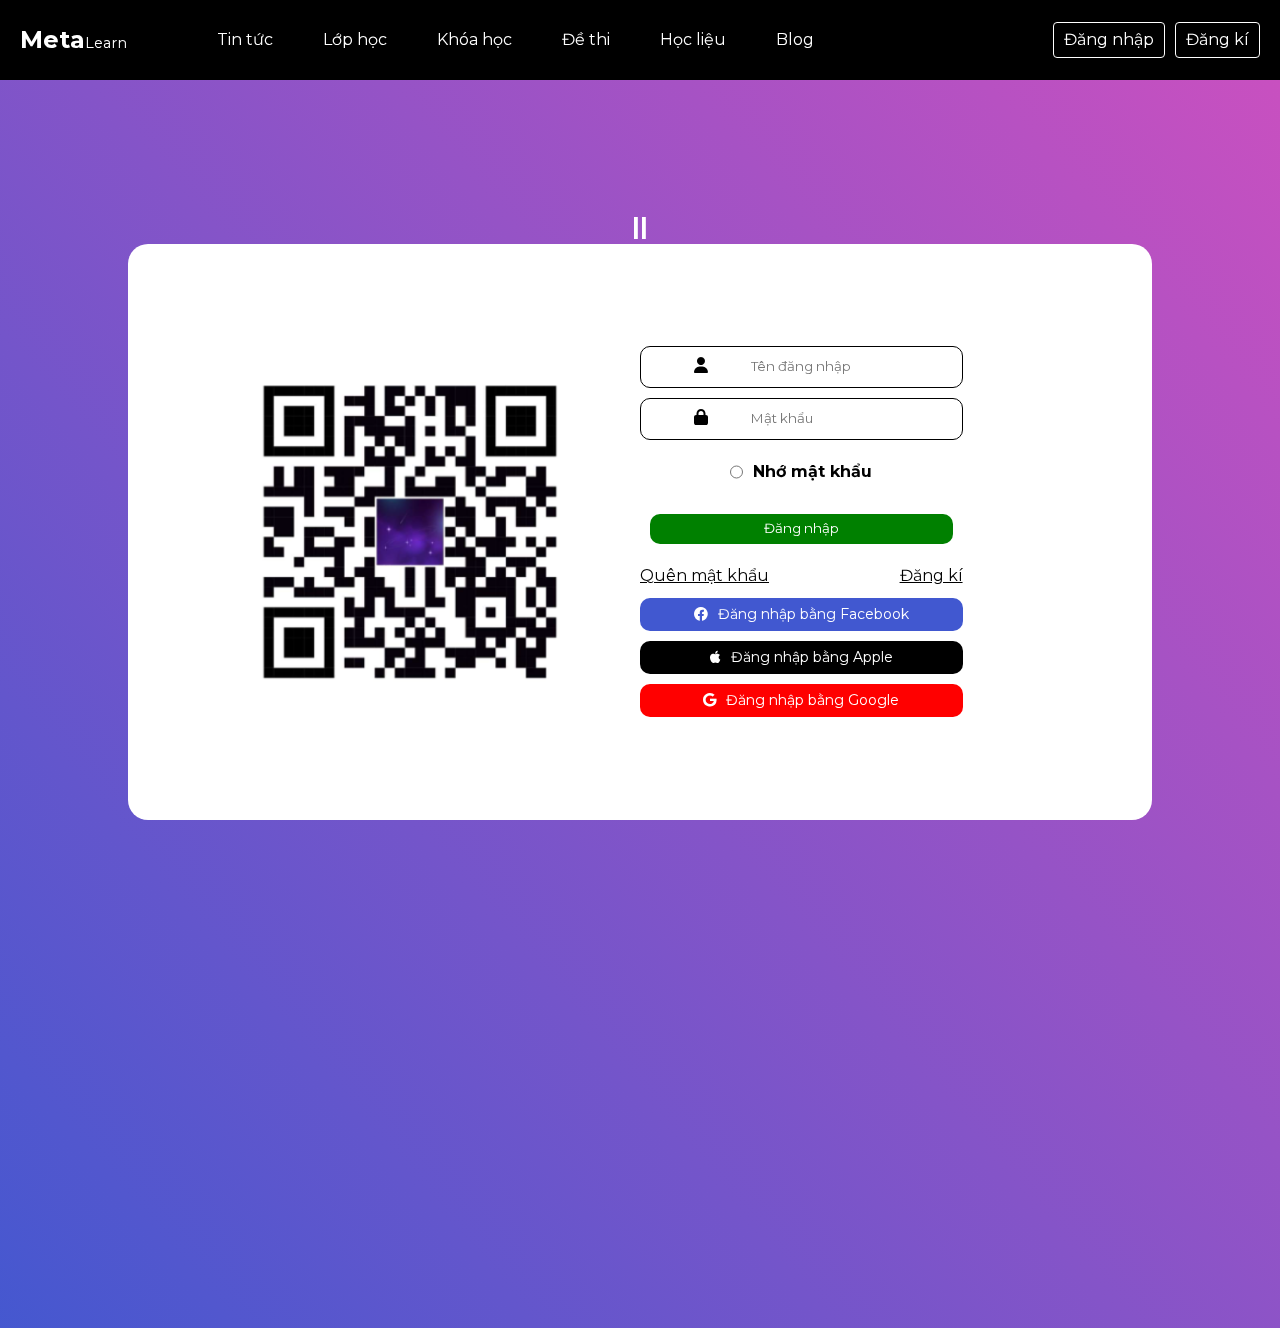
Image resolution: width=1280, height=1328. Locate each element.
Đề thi (586, 39)
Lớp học (355, 39)
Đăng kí (1217, 39)
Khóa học (474, 39)
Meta (73, 39)
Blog (795, 39)
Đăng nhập (1109, 39)
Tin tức (245, 39)
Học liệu (693, 39)
